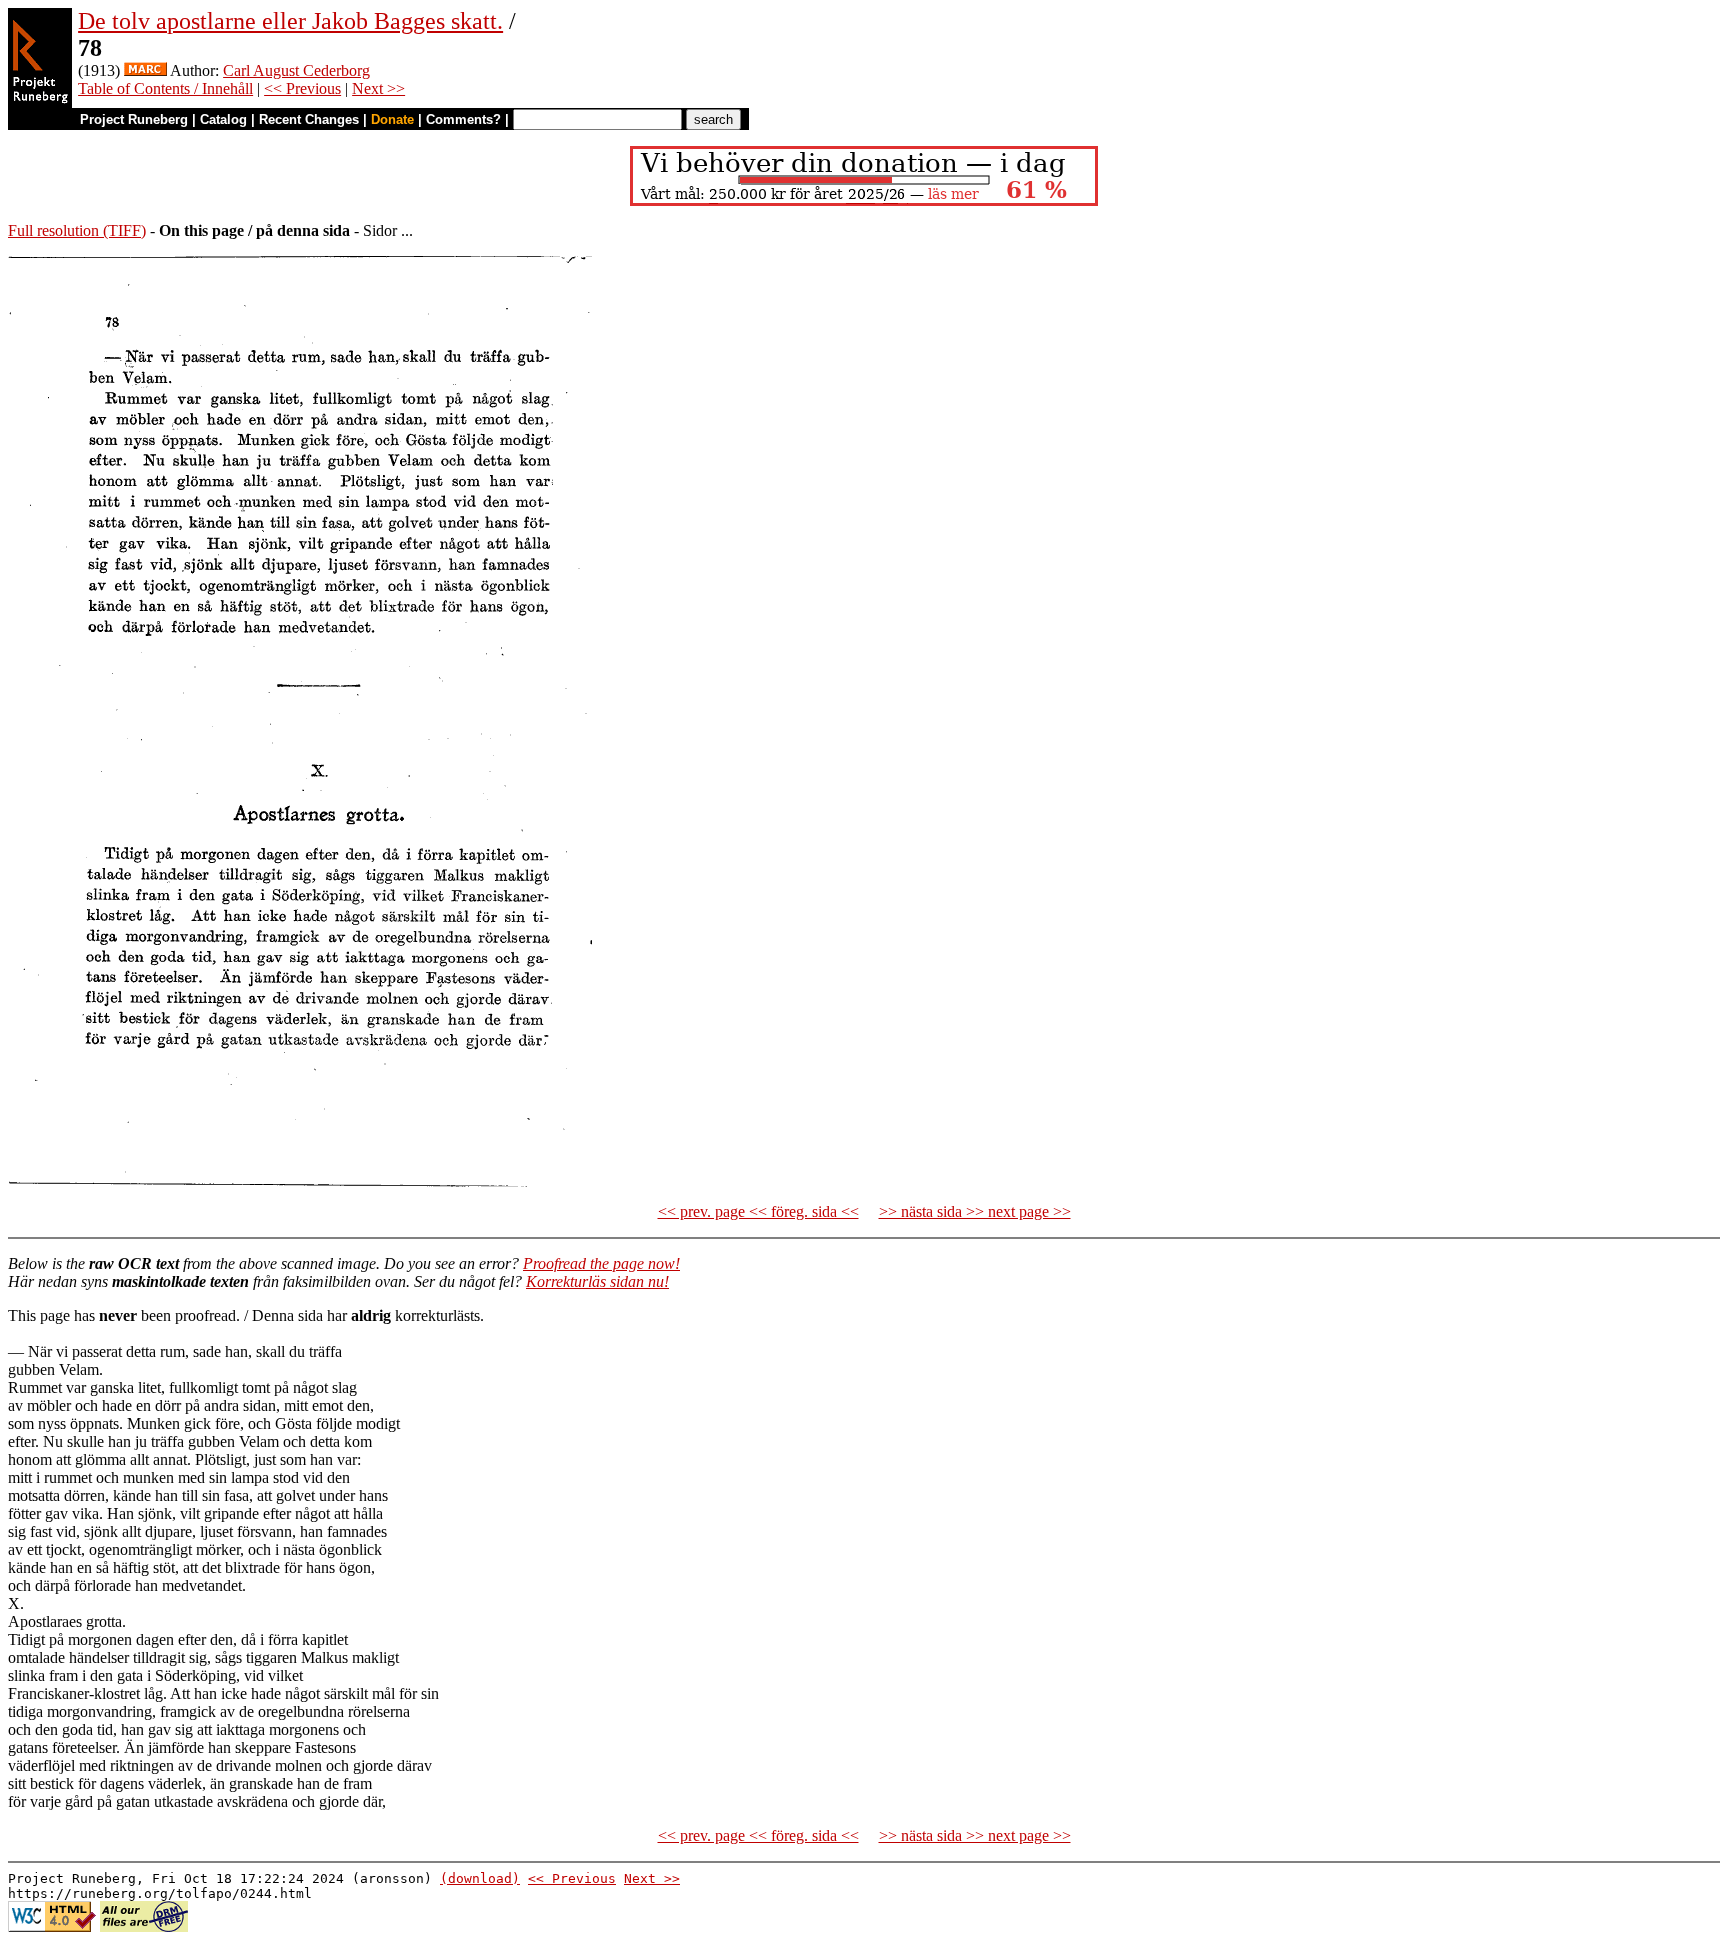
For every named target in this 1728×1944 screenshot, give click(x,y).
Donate (392, 119)
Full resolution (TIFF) (77, 230)
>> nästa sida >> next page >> (975, 1211)
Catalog (223, 119)
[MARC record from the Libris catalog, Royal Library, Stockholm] (145, 70)
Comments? (463, 119)
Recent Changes (309, 119)
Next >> (378, 88)
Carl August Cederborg (296, 70)
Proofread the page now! (601, 1263)
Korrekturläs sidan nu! (597, 1281)
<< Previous (302, 88)
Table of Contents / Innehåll (165, 88)
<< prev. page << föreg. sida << (758, 1211)
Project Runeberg (134, 119)
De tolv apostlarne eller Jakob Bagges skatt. (290, 21)
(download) (480, 1878)
